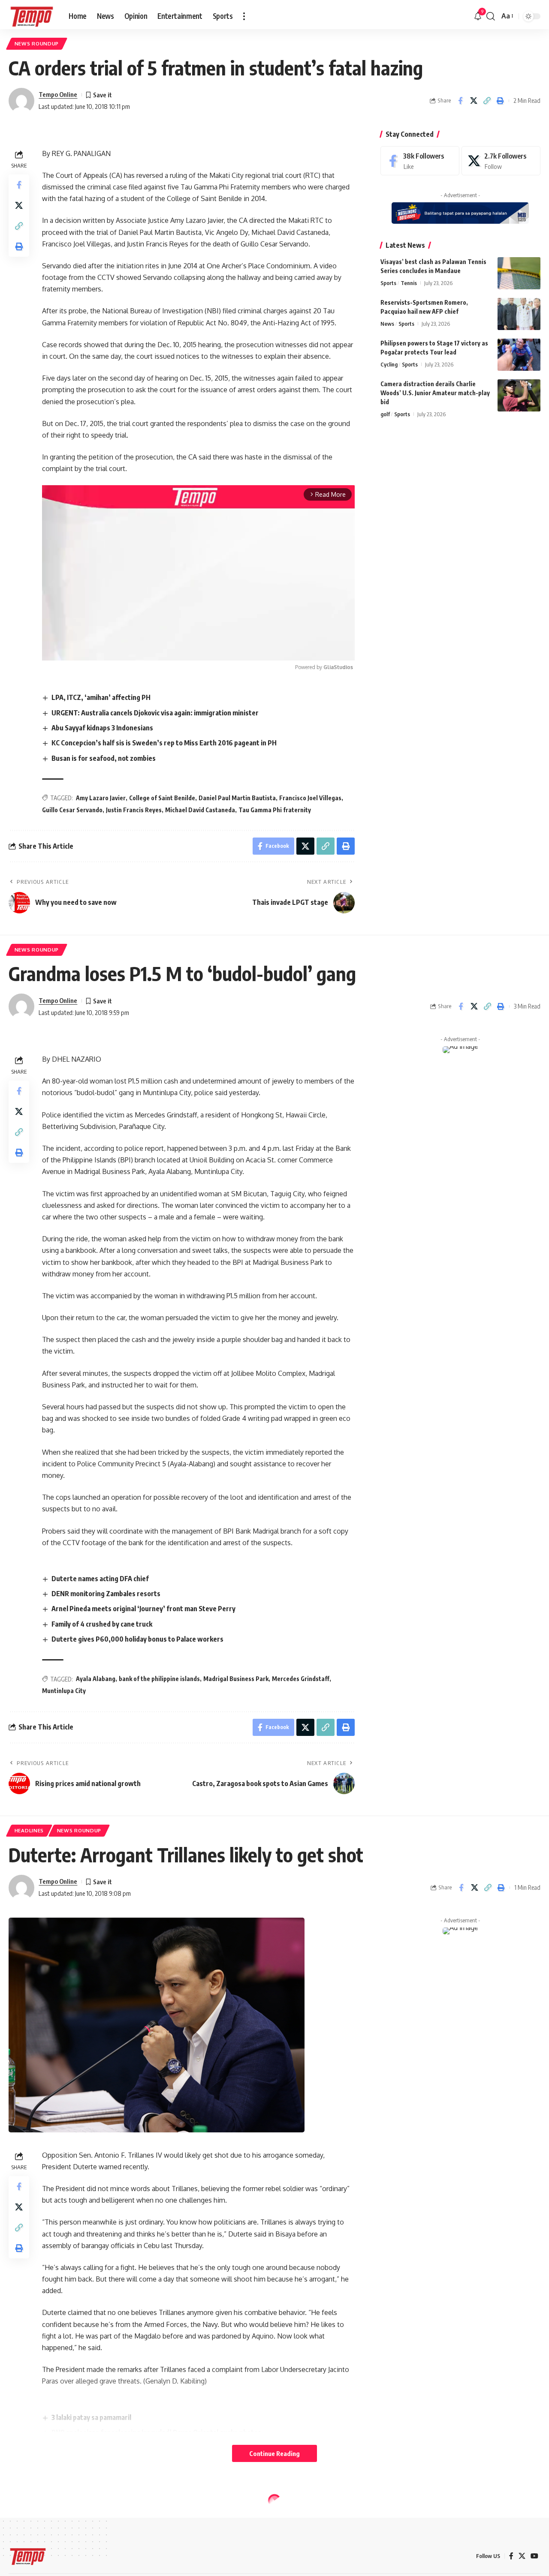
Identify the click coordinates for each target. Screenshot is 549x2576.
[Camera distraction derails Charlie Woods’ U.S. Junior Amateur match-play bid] (519, 395)
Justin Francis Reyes (134, 810)
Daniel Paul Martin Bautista (237, 798)
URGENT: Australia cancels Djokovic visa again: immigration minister (155, 713)
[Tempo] (32, 16)
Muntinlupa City (64, 1691)
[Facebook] (420, 161)
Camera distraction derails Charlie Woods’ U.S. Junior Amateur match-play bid (435, 393)
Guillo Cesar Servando (72, 810)
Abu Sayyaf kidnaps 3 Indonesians (102, 728)
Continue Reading (274, 2453)
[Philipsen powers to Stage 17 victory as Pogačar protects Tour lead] (519, 355)
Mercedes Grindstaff (301, 1679)
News (387, 324)
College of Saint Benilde (162, 798)
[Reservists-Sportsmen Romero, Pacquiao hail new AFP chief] (519, 314)
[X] (501, 161)
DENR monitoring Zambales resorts (106, 1594)
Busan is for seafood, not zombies (104, 758)
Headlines (29, 1830)
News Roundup (37, 44)
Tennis (409, 283)
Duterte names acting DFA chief (100, 1579)
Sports (388, 283)
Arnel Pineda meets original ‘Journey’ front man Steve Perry (143, 1609)
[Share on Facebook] (460, 101)
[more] (244, 16)
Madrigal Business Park (236, 1679)
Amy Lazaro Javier (101, 798)
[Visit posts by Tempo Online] (21, 101)
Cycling (389, 364)
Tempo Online (58, 94)
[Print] (500, 101)
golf (385, 414)
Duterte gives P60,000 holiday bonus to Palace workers (137, 1639)
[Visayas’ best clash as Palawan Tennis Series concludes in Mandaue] (519, 273)
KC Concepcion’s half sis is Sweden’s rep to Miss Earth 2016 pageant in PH (164, 743)
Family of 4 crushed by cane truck (102, 1624)
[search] (491, 16)
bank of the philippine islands (159, 1679)
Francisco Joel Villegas (310, 798)
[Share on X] (474, 101)
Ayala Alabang (96, 1679)
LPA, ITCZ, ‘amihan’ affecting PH (101, 697)
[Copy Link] (487, 101)
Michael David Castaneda (200, 810)
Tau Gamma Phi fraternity (275, 810)
